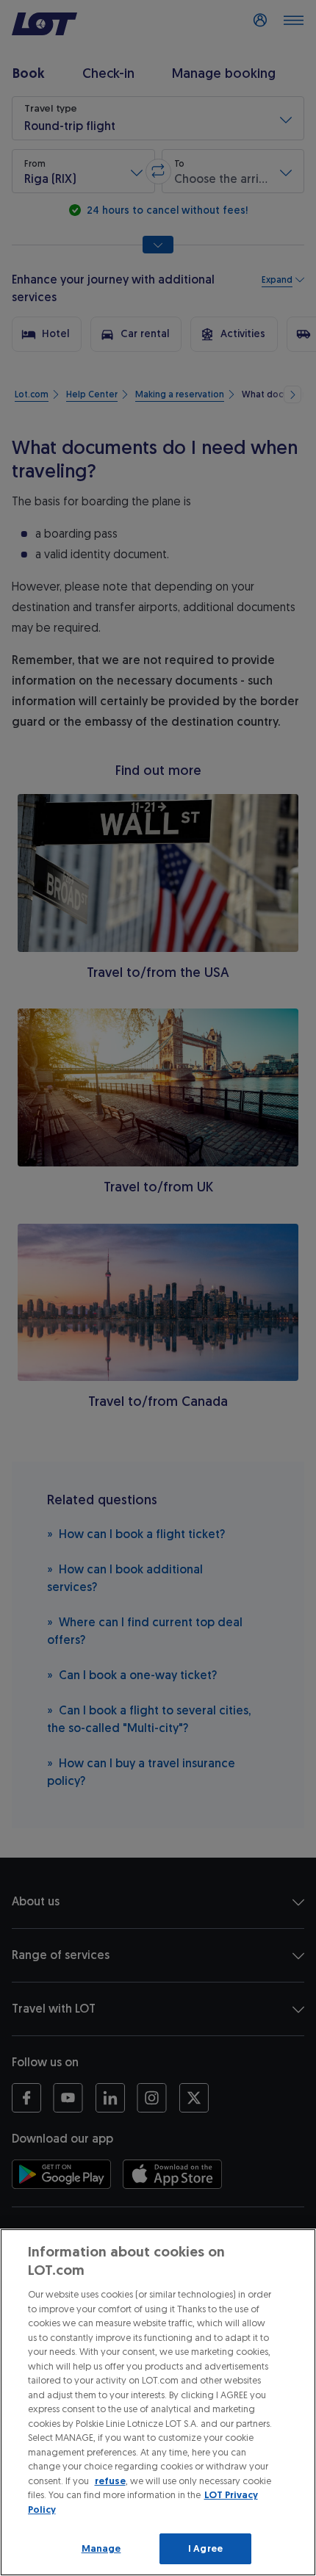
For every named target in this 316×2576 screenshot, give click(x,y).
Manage (101, 2548)
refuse (110, 2481)
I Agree (205, 2548)
